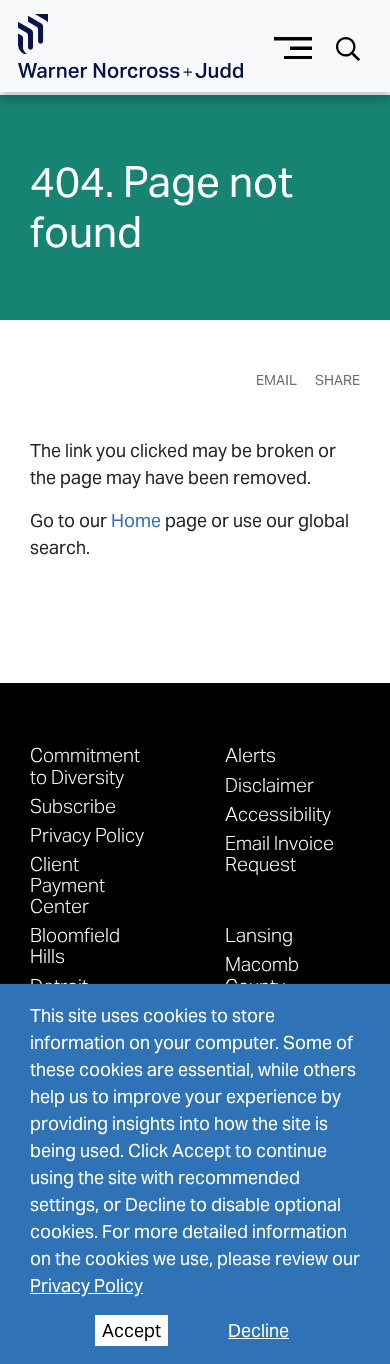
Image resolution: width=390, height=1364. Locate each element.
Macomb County (262, 974)
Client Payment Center (67, 884)
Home (136, 520)
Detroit (59, 985)
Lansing (259, 934)
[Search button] (348, 47)
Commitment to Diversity (85, 765)
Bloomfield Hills (75, 945)
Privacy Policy (86, 1285)
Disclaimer (269, 784)
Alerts (250, 754)
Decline (258, 1330)
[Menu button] (293, 45)
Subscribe (73, 805)
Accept (131, 1330)
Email (276, 380)
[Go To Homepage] (130, 46)
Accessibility (278, 813)
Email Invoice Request (279, 853)
